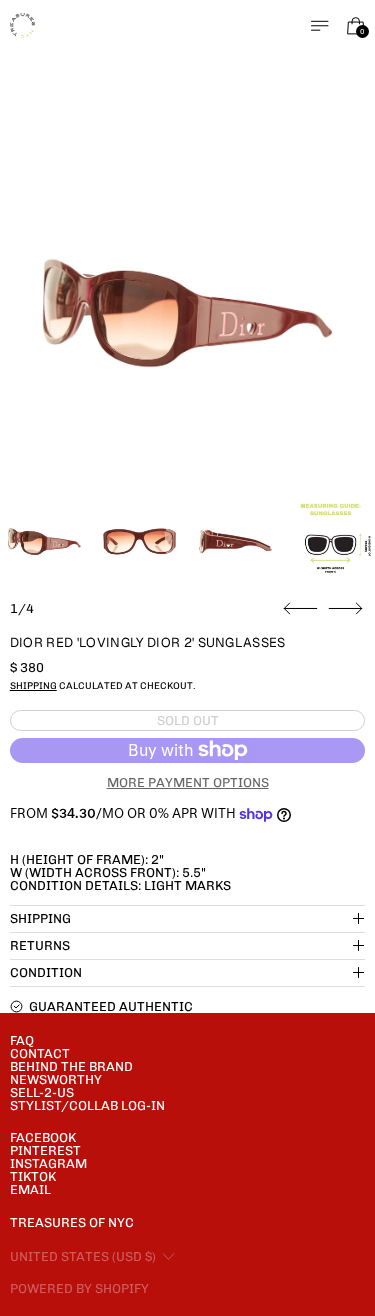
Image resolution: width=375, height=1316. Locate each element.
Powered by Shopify (79, 1288)
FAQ (22, 1040)
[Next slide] (345, 609)
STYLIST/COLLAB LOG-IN (87, 1105)
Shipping (33, 685)
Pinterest (45, 1150)
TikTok (33, 1176)
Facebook (43, 1137)
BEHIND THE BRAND (71, 1066)
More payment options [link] (188, 782)
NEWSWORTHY (56, 1079)
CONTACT (40, 1053)
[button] (188, 313)
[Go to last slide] (300, 609)
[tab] (44, 541)
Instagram (48, 1163)
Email (30, 1189)
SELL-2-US (42, 1092)
